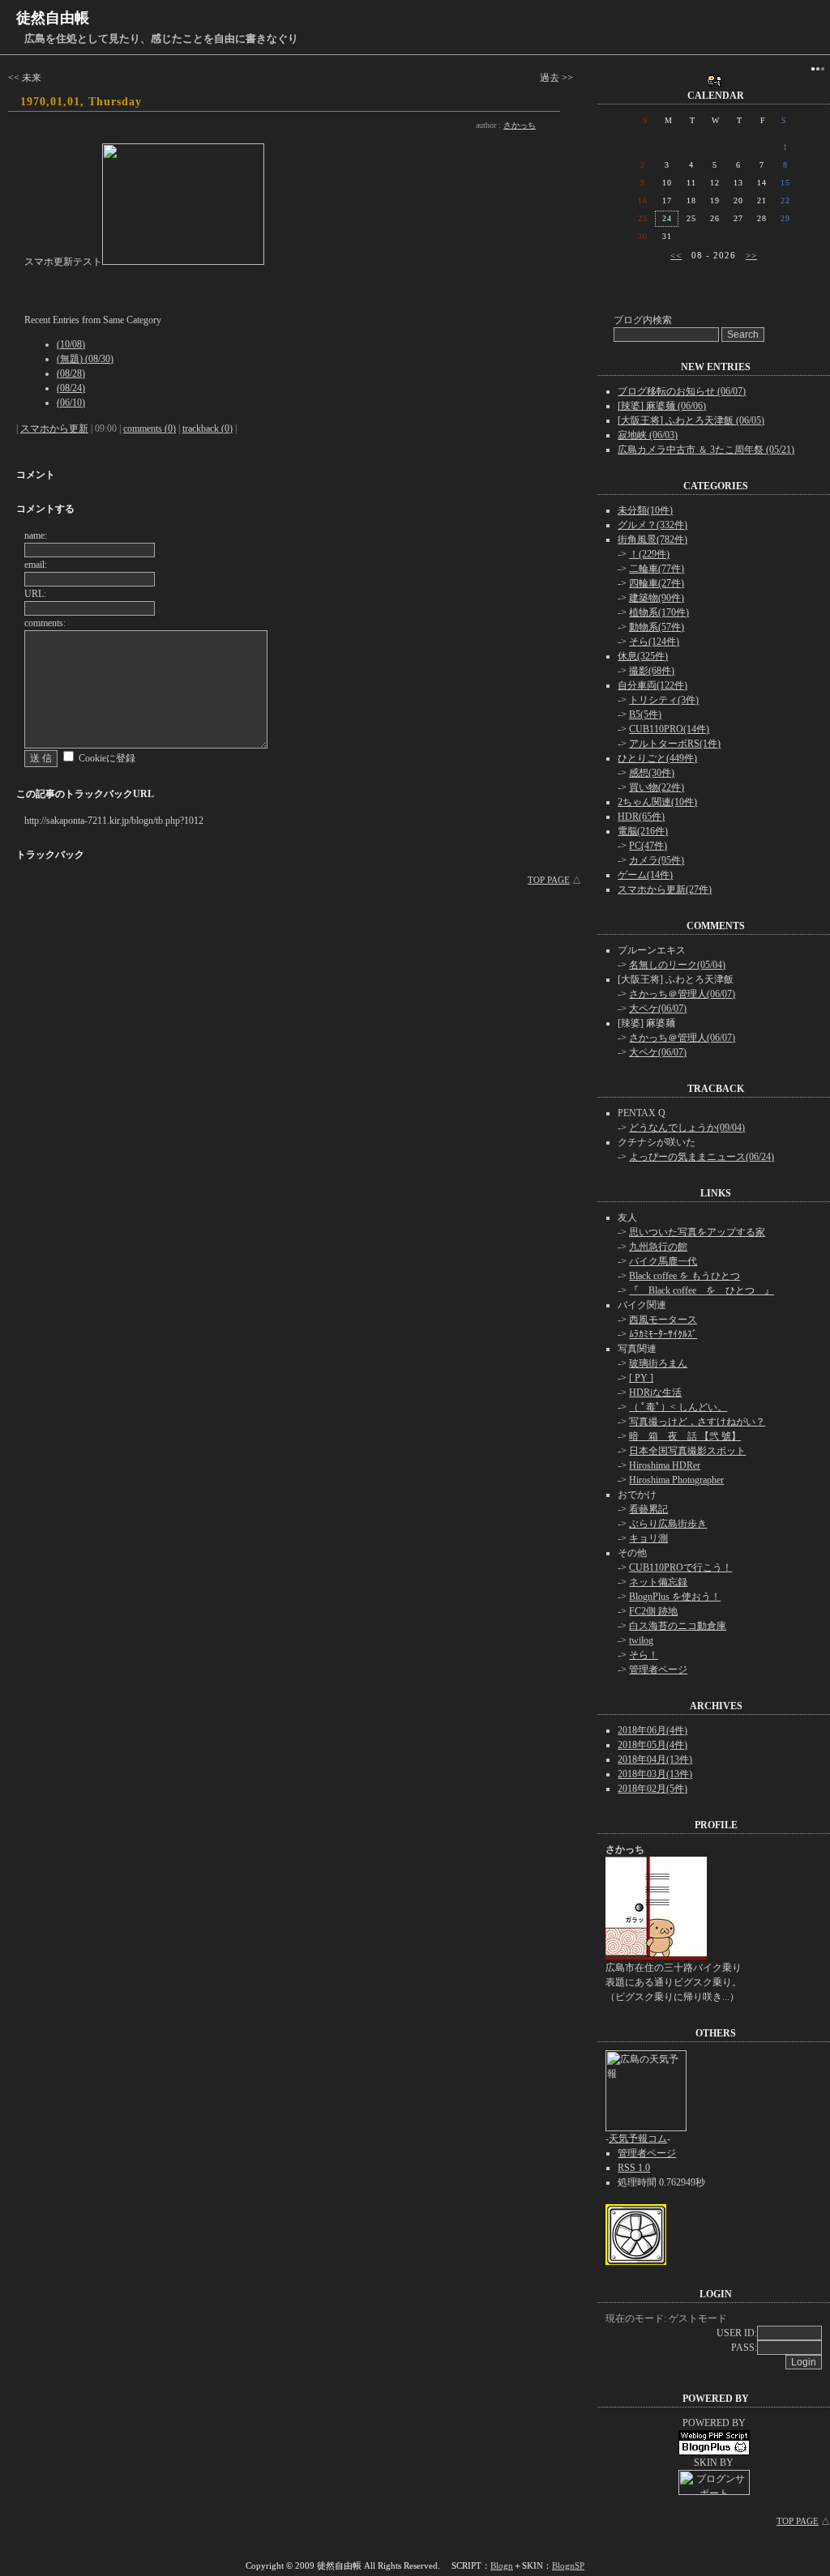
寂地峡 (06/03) (648, 435)
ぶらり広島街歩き (668, 1524)
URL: (35, 594)
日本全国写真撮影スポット (687, 1451)
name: (36, 535)
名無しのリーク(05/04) (677, 965)
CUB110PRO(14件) (669, 729)
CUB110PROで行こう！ (680, 1567)
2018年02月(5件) (652, 1789)
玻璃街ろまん (658, 1363)
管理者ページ (658, 1670)
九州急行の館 (658, 1247)
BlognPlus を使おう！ (675, 1597)
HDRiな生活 (655, 1392)
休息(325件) (643, 656)
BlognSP (568, 2565)
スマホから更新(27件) (665, 889)
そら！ (644, 1655)
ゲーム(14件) (645, 875)
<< (676, 255)
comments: (45, 623)
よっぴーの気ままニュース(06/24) (702, 1157)
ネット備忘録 (658, 1582)
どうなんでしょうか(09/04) (687, 1128)
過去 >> (556, 78)
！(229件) (649, 554)
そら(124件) (654, 642)
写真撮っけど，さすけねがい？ (697, 1422)
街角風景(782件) (652, 540)
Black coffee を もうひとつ (685, 1276)
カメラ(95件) (657, 860)
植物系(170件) (659, 612)
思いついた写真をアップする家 (697, 1232)
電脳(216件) (643, 831)
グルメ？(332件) (652, 525)
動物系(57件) (657, 627)
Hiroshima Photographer (676, 1480)
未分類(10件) (645, 510)
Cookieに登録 (107, 758)
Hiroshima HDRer (665, 1465)
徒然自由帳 (53, 18)
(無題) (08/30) (85, 359)
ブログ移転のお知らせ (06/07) (682, 391)
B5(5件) (645, 714)
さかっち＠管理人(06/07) (682, 994)
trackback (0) (207, 429)
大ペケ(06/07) (658, 1009)
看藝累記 (648, 1509)
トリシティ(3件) (664, 700)
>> (751, 255)
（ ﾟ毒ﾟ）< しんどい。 (678, 1407)
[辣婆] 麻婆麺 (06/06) (662, 406)
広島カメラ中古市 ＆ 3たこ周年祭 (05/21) (706, 450)
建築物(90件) (657, 598)
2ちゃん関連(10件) (657, 802)
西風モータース (663, 1320)
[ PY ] (641, 1378)
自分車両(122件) (652, 685)
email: (36, 565)
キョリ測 (648, 1538)
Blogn (502, 2565)
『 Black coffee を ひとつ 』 (702, 1290)
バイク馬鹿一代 (663, 1261)
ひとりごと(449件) (657, 758)
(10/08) (71, 344)
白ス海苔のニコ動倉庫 (678, 1626)
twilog (641, 1640)
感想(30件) (652, 773)
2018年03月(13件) (655, 1774)
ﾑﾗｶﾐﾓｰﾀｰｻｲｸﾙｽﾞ (663, 1334)
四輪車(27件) (657, 583)
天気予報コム (638, 2139)
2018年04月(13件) (655, 1759)
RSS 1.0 (634, 2168)
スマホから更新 (54, 429)
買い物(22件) (657, 787)
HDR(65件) (641, 817)
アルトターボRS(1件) (675, 744)
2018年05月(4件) (652, 1745)
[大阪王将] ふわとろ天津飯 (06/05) (691, 420)
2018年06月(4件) (652, 1730)
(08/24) (71, 388)
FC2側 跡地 (653, 1611)
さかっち (520, 125)
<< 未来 (25, 78)
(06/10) (71, 403)
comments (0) (150, 429)
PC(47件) (648, 846)
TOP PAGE (549, 880)
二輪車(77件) (657, 569)
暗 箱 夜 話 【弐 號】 (685, 1436)
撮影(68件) (652, 671)
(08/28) (71, 373)
